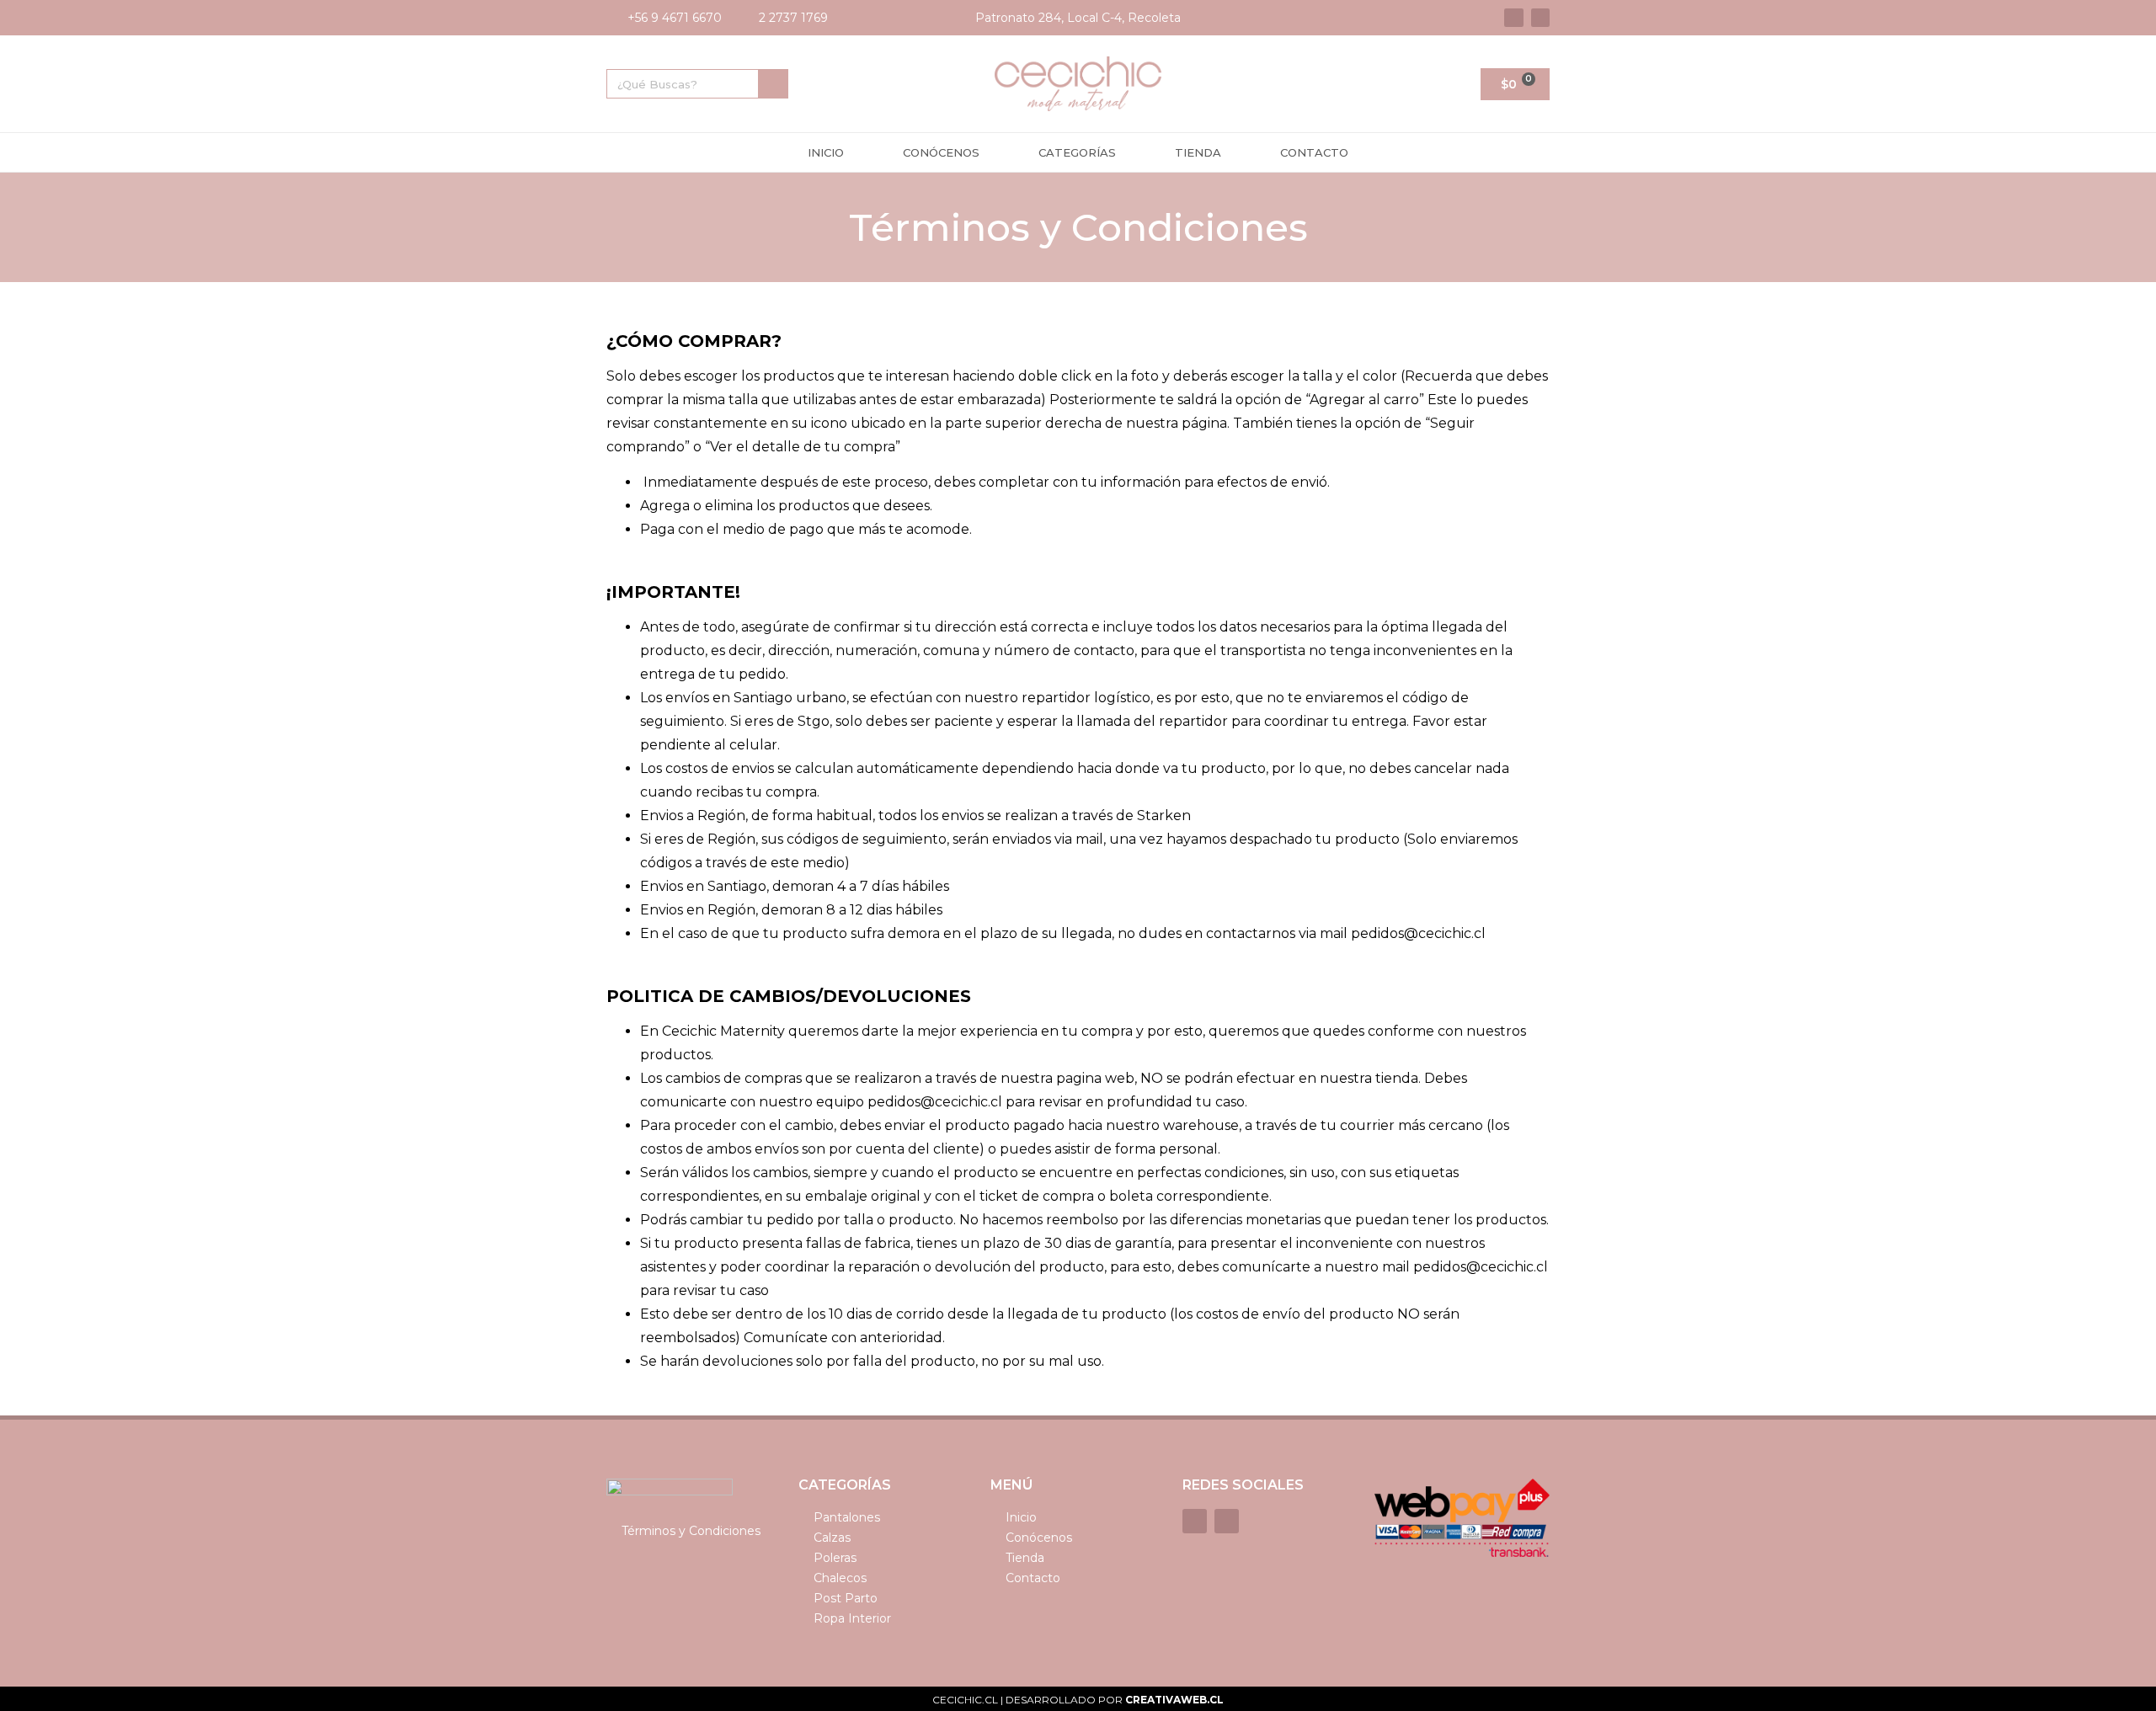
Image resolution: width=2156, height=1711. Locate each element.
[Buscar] (773, 84)
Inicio (826, 152)
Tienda (1198, 152)
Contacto (1314, 152)
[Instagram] (1540, 18)
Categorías (1077, 152)
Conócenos (941, 152)
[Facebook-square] (1513, 18)
